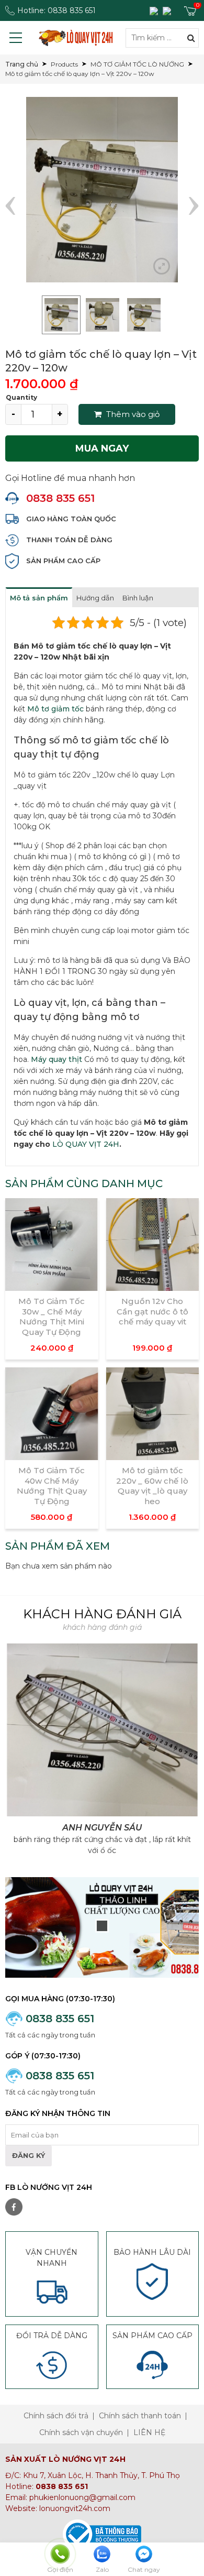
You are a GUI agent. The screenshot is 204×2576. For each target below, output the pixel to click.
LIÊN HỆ (149, 2432)
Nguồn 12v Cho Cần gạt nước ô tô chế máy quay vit (152, 1311)
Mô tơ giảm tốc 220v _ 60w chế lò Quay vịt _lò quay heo (152, 1486)
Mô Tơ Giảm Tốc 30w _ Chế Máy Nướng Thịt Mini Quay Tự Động (52, 1317)
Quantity (21, 397)
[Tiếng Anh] (168, 10)
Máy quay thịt (56, 1059)
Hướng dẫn (95, 598)
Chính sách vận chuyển (81, 2432)
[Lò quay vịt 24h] (76, 38)
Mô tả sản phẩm (39, 598)
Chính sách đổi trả (56, 2416)
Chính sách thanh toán (140, 2416)
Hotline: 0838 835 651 (56, 10)
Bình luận (138, 598)
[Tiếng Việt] (155, 10)
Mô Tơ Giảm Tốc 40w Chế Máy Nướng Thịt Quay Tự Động (52, 1486)
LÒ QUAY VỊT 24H (86, 1144)
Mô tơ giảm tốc (55, 709)
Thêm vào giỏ (132, 414)
